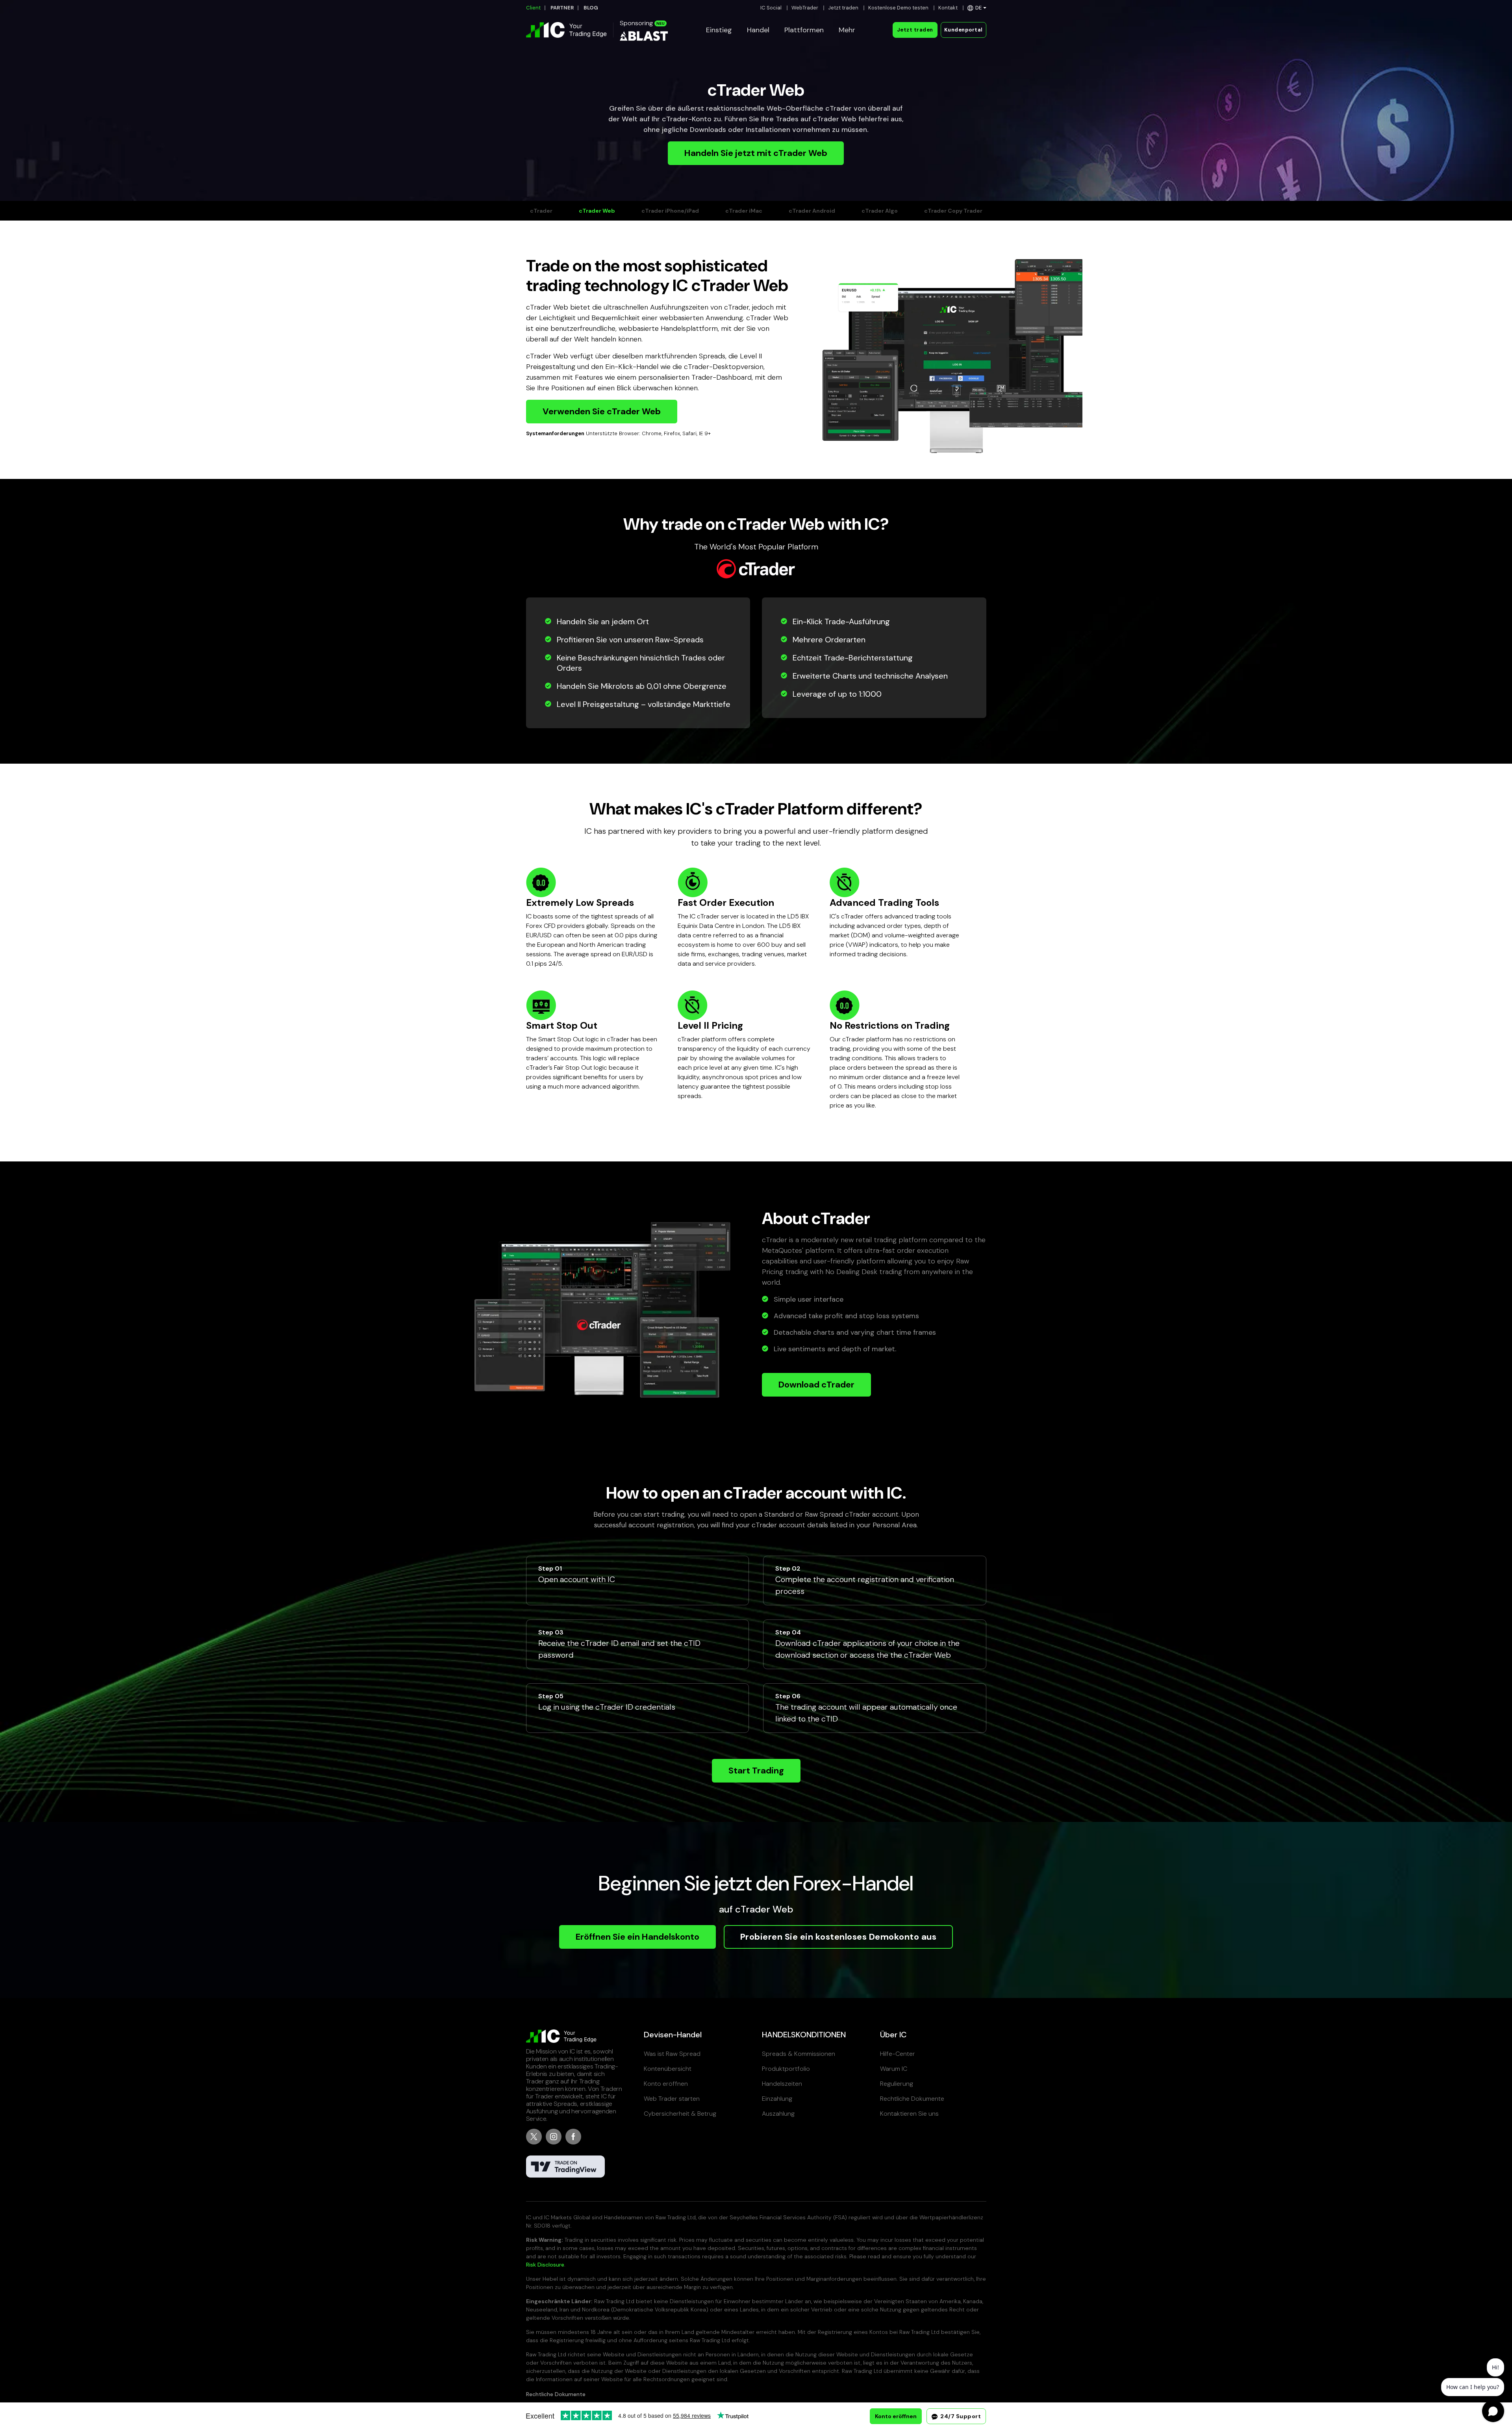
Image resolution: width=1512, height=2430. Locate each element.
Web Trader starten (672, 2099)
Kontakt (948, 8)
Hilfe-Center (898, 2054)
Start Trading (756, 1771)
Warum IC (894, 2069)
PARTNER (562, 8)
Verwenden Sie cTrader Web (602, 411)
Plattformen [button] (804, 30)
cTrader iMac (744, 211)
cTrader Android (812, 211)
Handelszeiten (782, 2084)
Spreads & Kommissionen (799, 2054)
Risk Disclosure (545, 2265)
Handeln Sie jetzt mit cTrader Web (756, 153)
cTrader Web (597, 211)
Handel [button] (758, 30)
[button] (977, 8)
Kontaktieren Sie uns (909, 2114)
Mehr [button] (847, 30)
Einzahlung (777, 2099)
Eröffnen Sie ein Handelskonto (637, 1937)
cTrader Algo (880, 211)
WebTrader (805, 8)
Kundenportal (964, 30)
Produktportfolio (786, 2069)
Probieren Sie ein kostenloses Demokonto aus (838, 1937)
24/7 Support (960, 2416)
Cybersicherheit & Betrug (680, 2114)
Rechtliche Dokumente (912, 2099)
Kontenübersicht (668, 2069)
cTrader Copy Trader (953, 211)
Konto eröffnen (666, 2084)
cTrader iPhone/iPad (670, 211)
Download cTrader (816, 1385)
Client (533, 8)
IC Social (771, 8)
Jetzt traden (843, 8)
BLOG (591, 8)
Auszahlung (778, 2114)
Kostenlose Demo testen (898, 8)
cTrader (541, 211)
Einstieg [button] (719, 30)
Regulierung (897, 2084)
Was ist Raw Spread (672, 2054)
